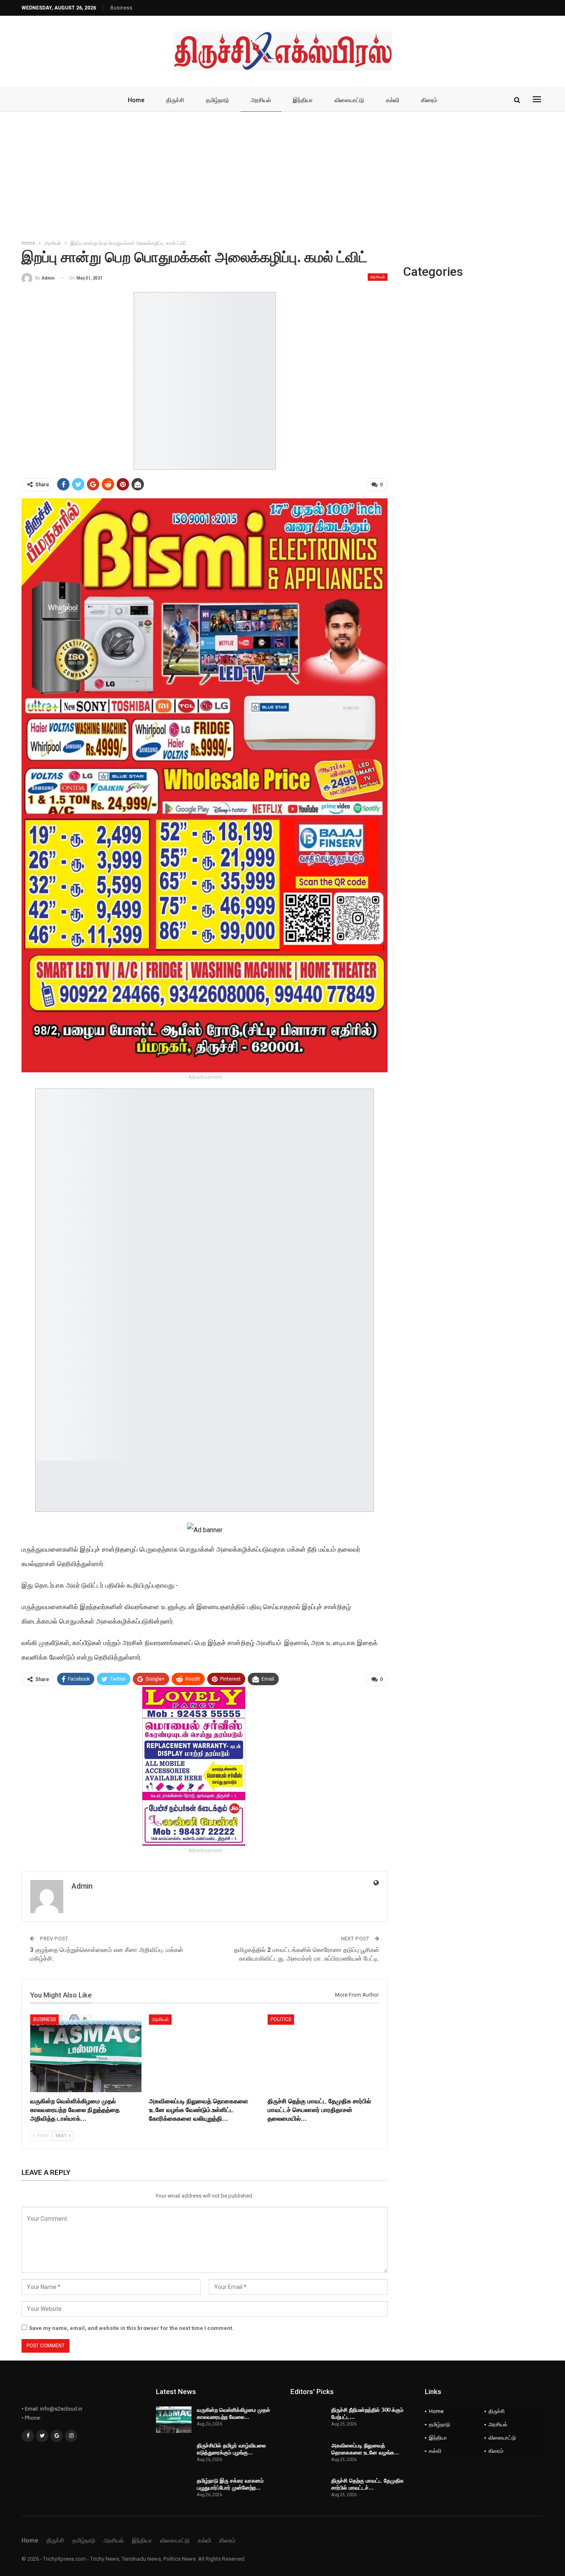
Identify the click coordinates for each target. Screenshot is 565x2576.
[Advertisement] (282, 174)
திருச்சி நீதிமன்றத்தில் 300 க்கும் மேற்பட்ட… (367, 2413)
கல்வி (393, 100)
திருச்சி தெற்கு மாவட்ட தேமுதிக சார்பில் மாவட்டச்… (367, 2484)
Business (121, 8)
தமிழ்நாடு (217, 100)
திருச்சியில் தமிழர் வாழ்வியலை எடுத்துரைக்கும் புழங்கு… (231, 2449)
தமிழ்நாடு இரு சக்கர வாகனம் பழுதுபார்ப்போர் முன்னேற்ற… (230, 2484)
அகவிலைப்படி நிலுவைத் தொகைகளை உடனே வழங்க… (365, 2449)
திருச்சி (175, 100)
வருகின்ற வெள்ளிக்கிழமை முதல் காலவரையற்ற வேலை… (233, 2413)
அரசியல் (261, 100)
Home (136, 100)
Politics (281, 2019)
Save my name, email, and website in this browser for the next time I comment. (131, 2328)
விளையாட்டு (349, 100)
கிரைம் (429, 100)
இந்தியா (303, 100)
